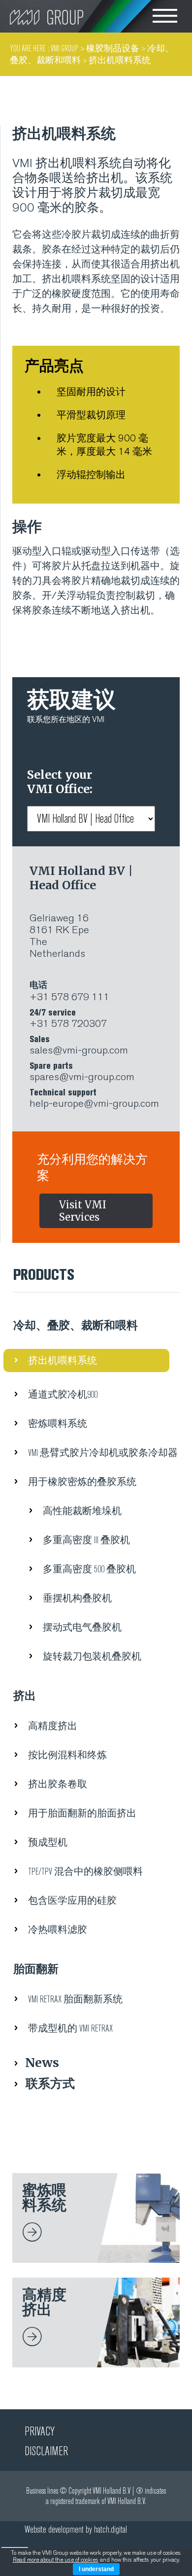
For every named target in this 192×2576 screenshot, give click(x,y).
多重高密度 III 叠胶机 (86, 1540)
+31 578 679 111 (69, 991)
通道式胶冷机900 (63, 1395)
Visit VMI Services (83, 1211)
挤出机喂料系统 (63, 1361)
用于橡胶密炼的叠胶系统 (82, 1482)
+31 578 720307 (68, 1018)
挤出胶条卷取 (58, 1784)
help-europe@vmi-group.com (94, 1098)
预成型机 (48, 1842)
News (42, 2063)
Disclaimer (46, 2451)
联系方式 (50, 2083)
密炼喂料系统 (58, 1424)
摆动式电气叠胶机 (82, 1627)
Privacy (40, 2431)
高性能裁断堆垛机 (82, 1511)
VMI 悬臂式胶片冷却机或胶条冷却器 (103, 1453)
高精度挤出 (53, 1726)
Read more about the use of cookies (56, 2560)
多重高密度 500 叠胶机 (89, 1569)
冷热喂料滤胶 (58, 1930)
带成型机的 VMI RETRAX (70, 2028)
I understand (96, 2569)
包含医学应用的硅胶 (72, 1901)
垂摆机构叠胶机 (77, 1598)
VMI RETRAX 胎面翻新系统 (75, 1999)
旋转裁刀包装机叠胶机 (92, 1656)
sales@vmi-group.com (79, 1045)
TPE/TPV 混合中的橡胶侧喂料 (85, 1871)
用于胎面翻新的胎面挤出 (82, 1813)
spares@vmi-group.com (82, 1072)
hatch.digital (111, 2529)
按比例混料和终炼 (67, 1755)
